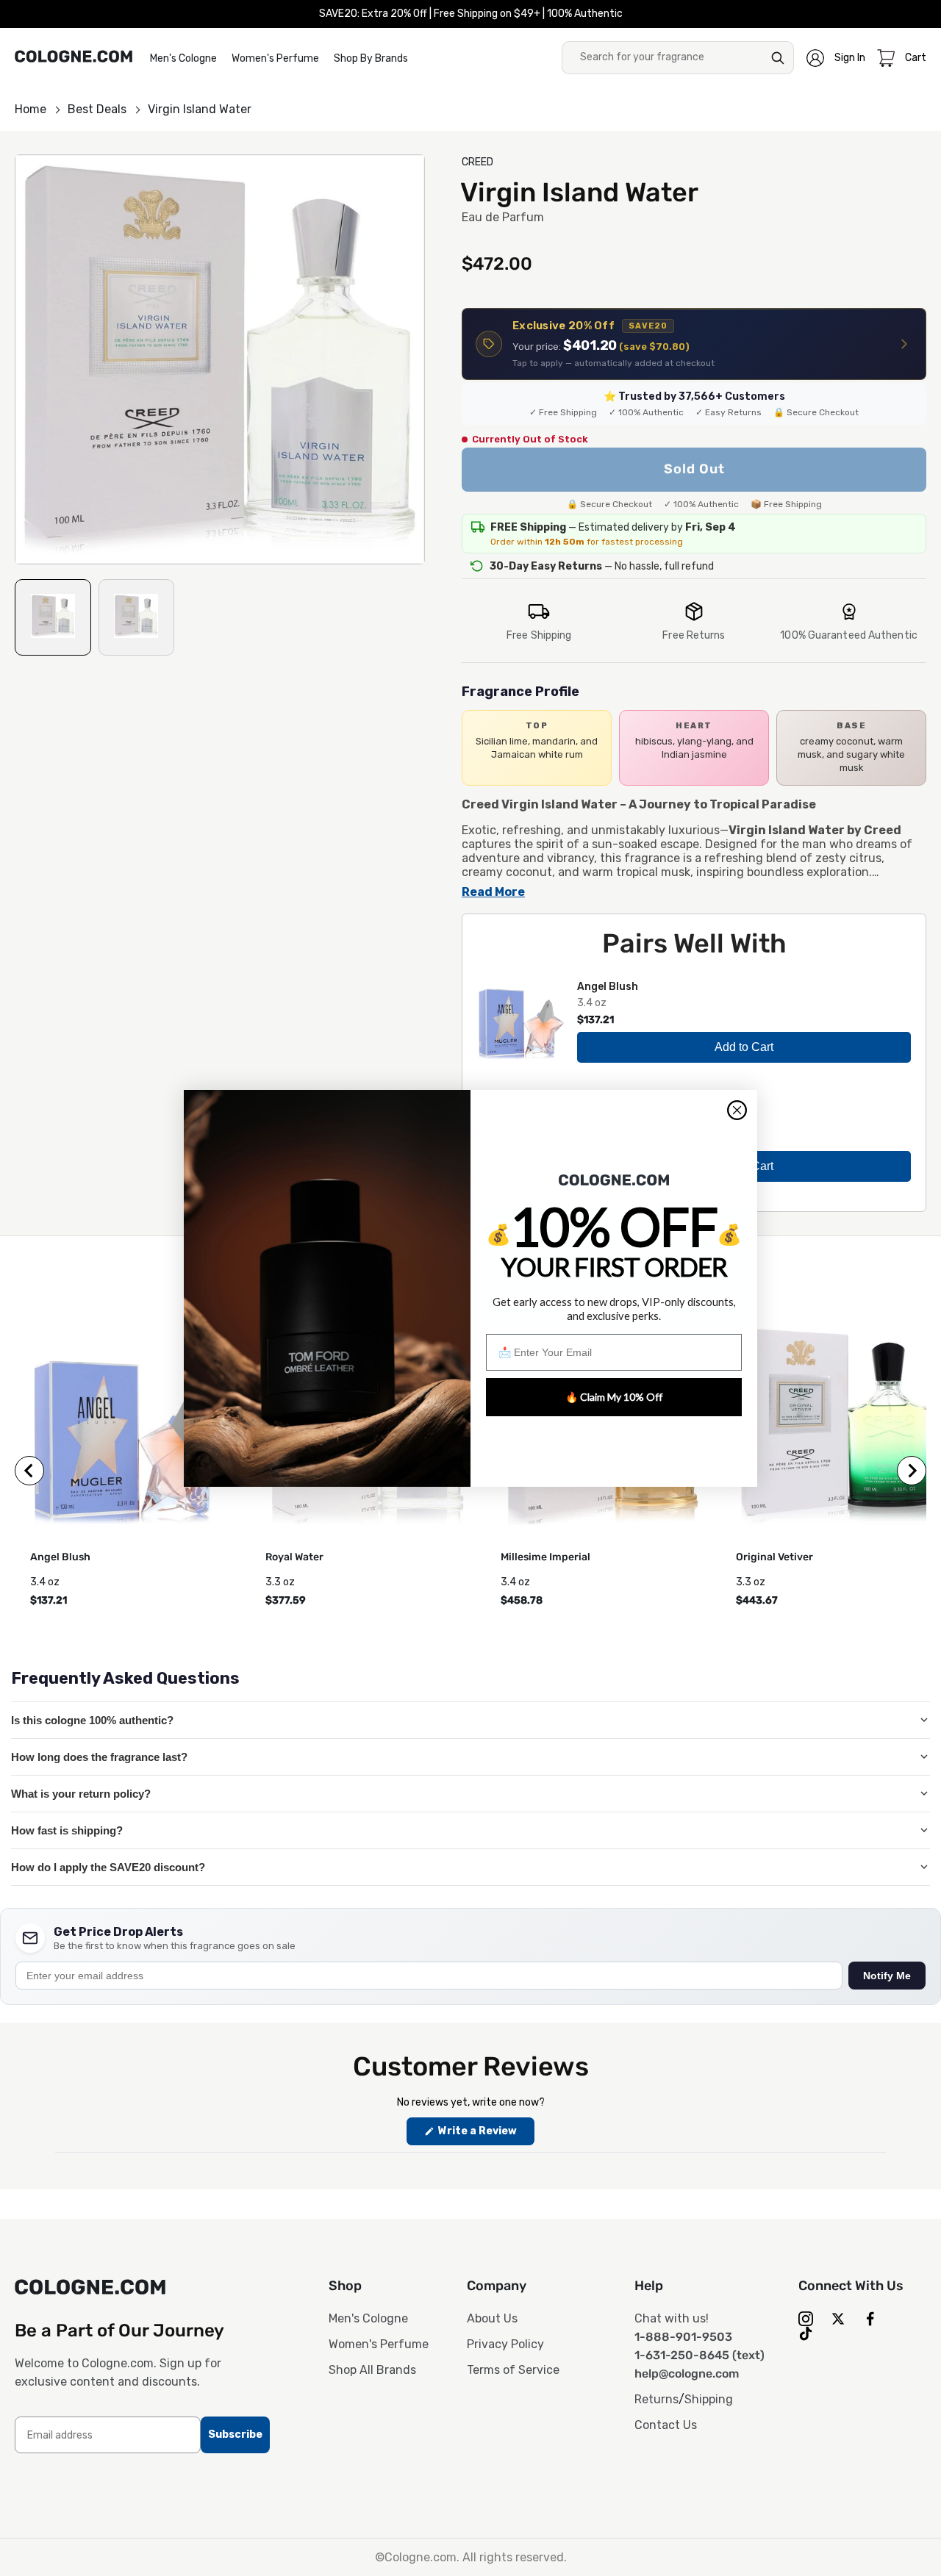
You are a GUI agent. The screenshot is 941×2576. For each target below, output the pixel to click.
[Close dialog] (737, 1110)
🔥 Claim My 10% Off (614, 1397)
